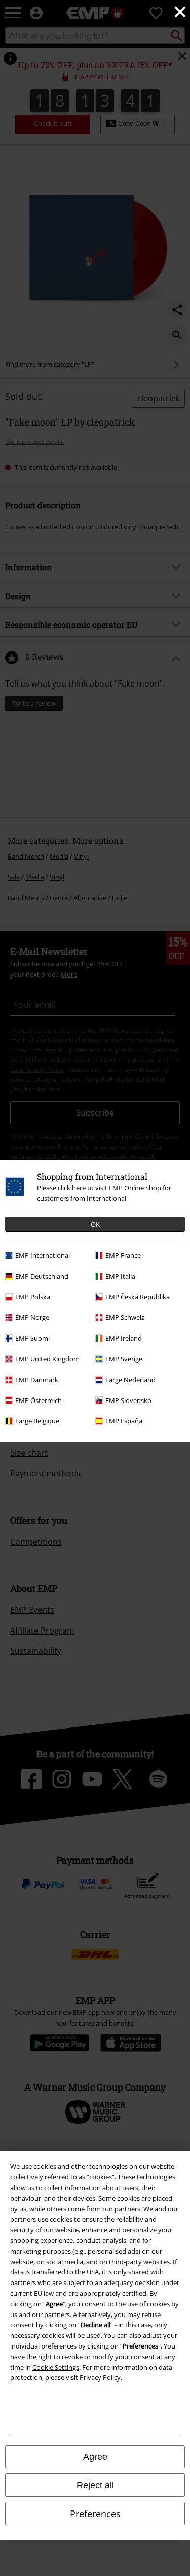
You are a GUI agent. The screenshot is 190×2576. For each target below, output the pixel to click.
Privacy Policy (100, 2377)
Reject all (95, 2485)
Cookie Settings (56, 2367)
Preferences (95, 2514)
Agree (95, 2457)
